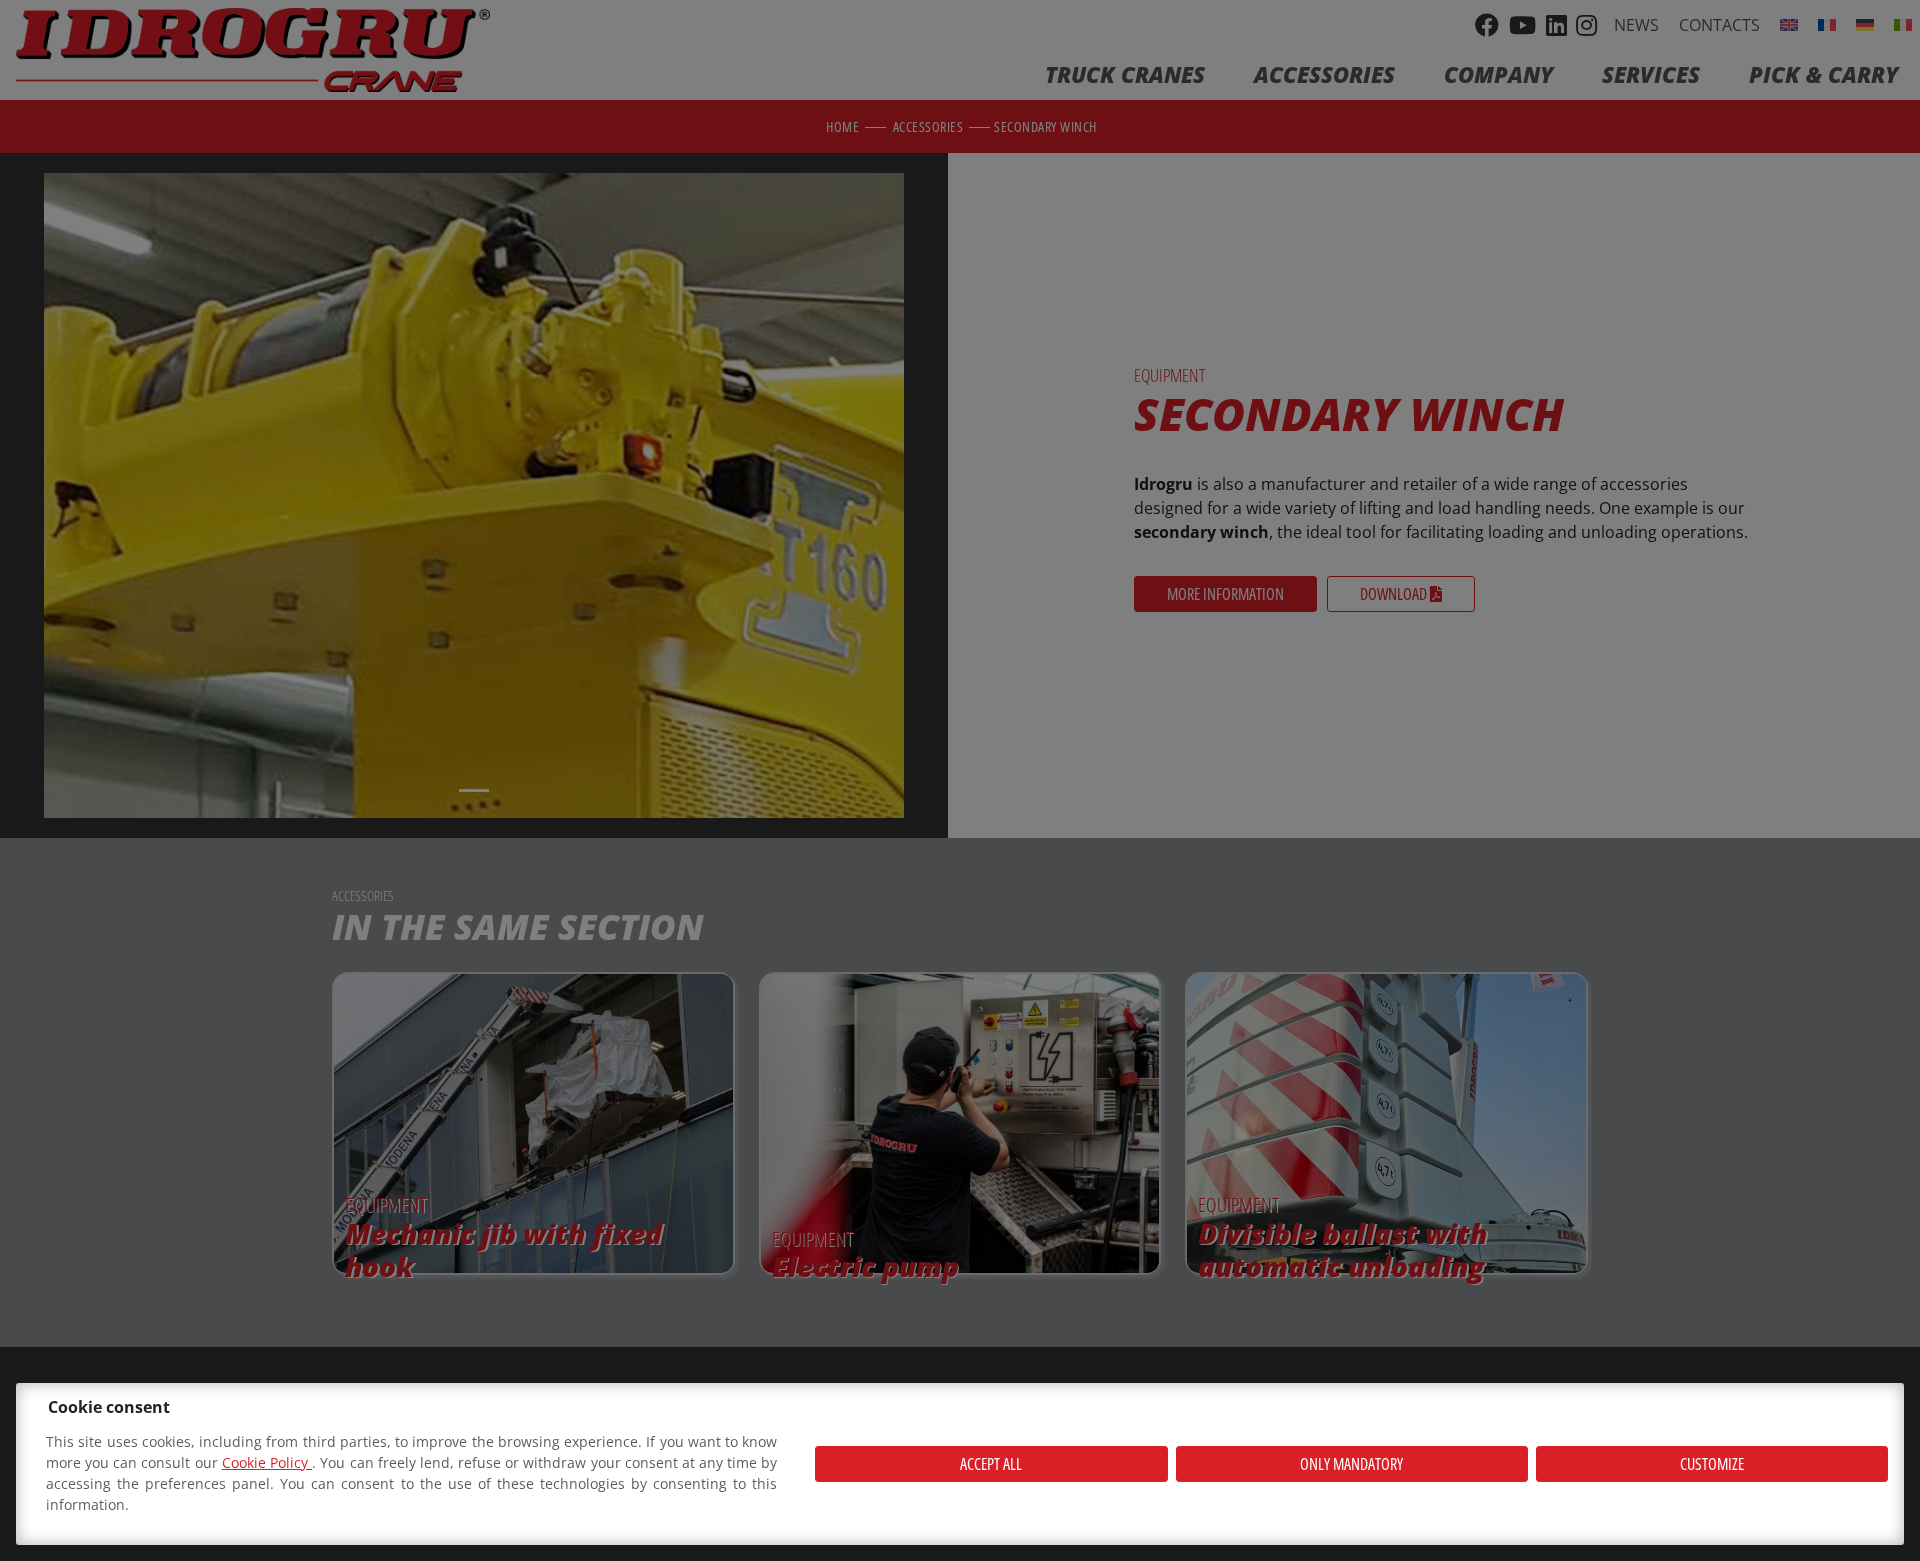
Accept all (991, 1464)
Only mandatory (1351, 1464)
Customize (1712, 1464)
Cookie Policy (267, 1462)
